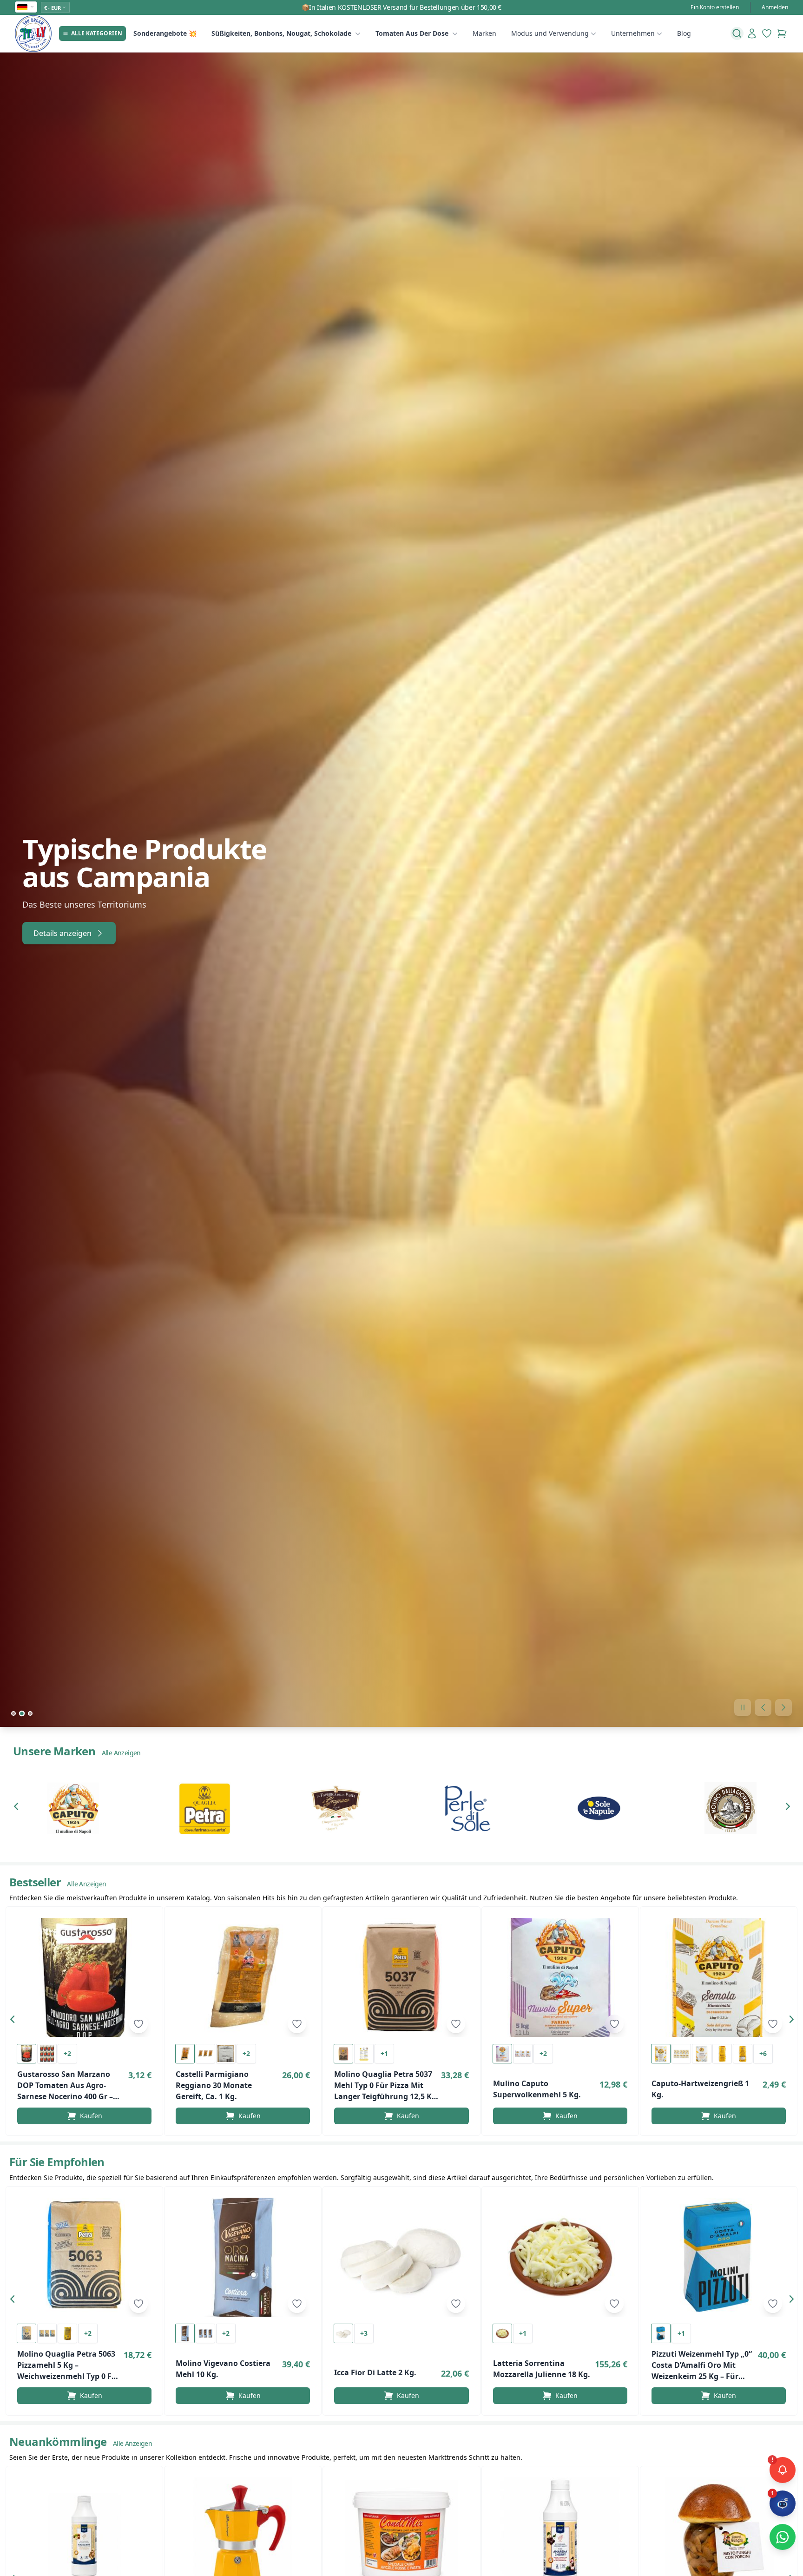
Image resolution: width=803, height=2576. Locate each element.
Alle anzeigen (121, 1753)
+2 (67, 2053)
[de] (26, 7)
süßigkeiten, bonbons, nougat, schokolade (281, 33)
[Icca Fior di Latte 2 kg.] (401, 2257)
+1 (384, 2053)
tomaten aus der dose (412, 33)
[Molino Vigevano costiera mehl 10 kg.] (243, 2257)
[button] (19, 1808)
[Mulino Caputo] (73, 1808)
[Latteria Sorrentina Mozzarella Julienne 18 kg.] (560, 2257)
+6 (763, 2053)
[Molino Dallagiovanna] (730, 1808)
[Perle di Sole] (467, 1808)
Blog (684, 33)
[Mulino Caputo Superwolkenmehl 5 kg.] (560, 1977)
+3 (364, 2333)
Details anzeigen (63, 933)
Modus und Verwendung (550, 33)
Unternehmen (633, 33)
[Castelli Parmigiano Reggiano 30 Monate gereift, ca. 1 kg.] (243, 1977)
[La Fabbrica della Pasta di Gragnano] (336, 1808)
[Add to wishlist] (138, 2024)
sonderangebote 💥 (165, 33)
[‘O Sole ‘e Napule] (599, 1808)
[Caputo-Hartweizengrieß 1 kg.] (719, 1977)
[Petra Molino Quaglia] (204, 1808)
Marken (484, 33)
